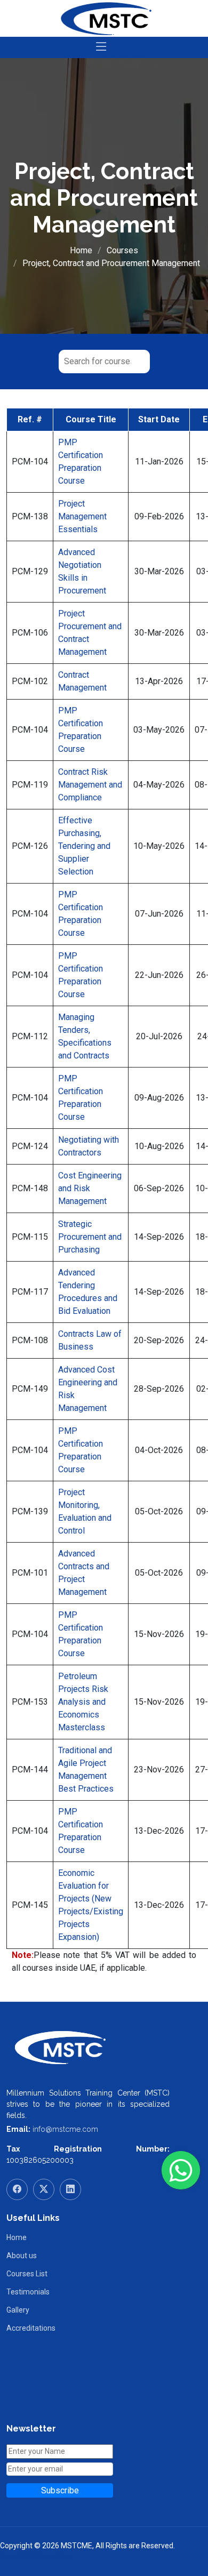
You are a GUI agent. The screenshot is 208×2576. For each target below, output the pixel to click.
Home (81, 250)
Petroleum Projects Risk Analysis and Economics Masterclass (83, 1702)
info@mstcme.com (65, 2129)
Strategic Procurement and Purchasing (90, 1237)
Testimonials (28, 2292)
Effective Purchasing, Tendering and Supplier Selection (84, 846)
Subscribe (60, 2490)
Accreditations (31, 2328)
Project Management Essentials (82, 516)
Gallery (18, 2310)
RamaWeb (18, 2557)
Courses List (27, 2274)
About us (22, 2256)
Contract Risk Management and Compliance (90, 785)
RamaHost (55, 2557)
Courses (122, 250)
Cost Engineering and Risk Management (90, 1188)
